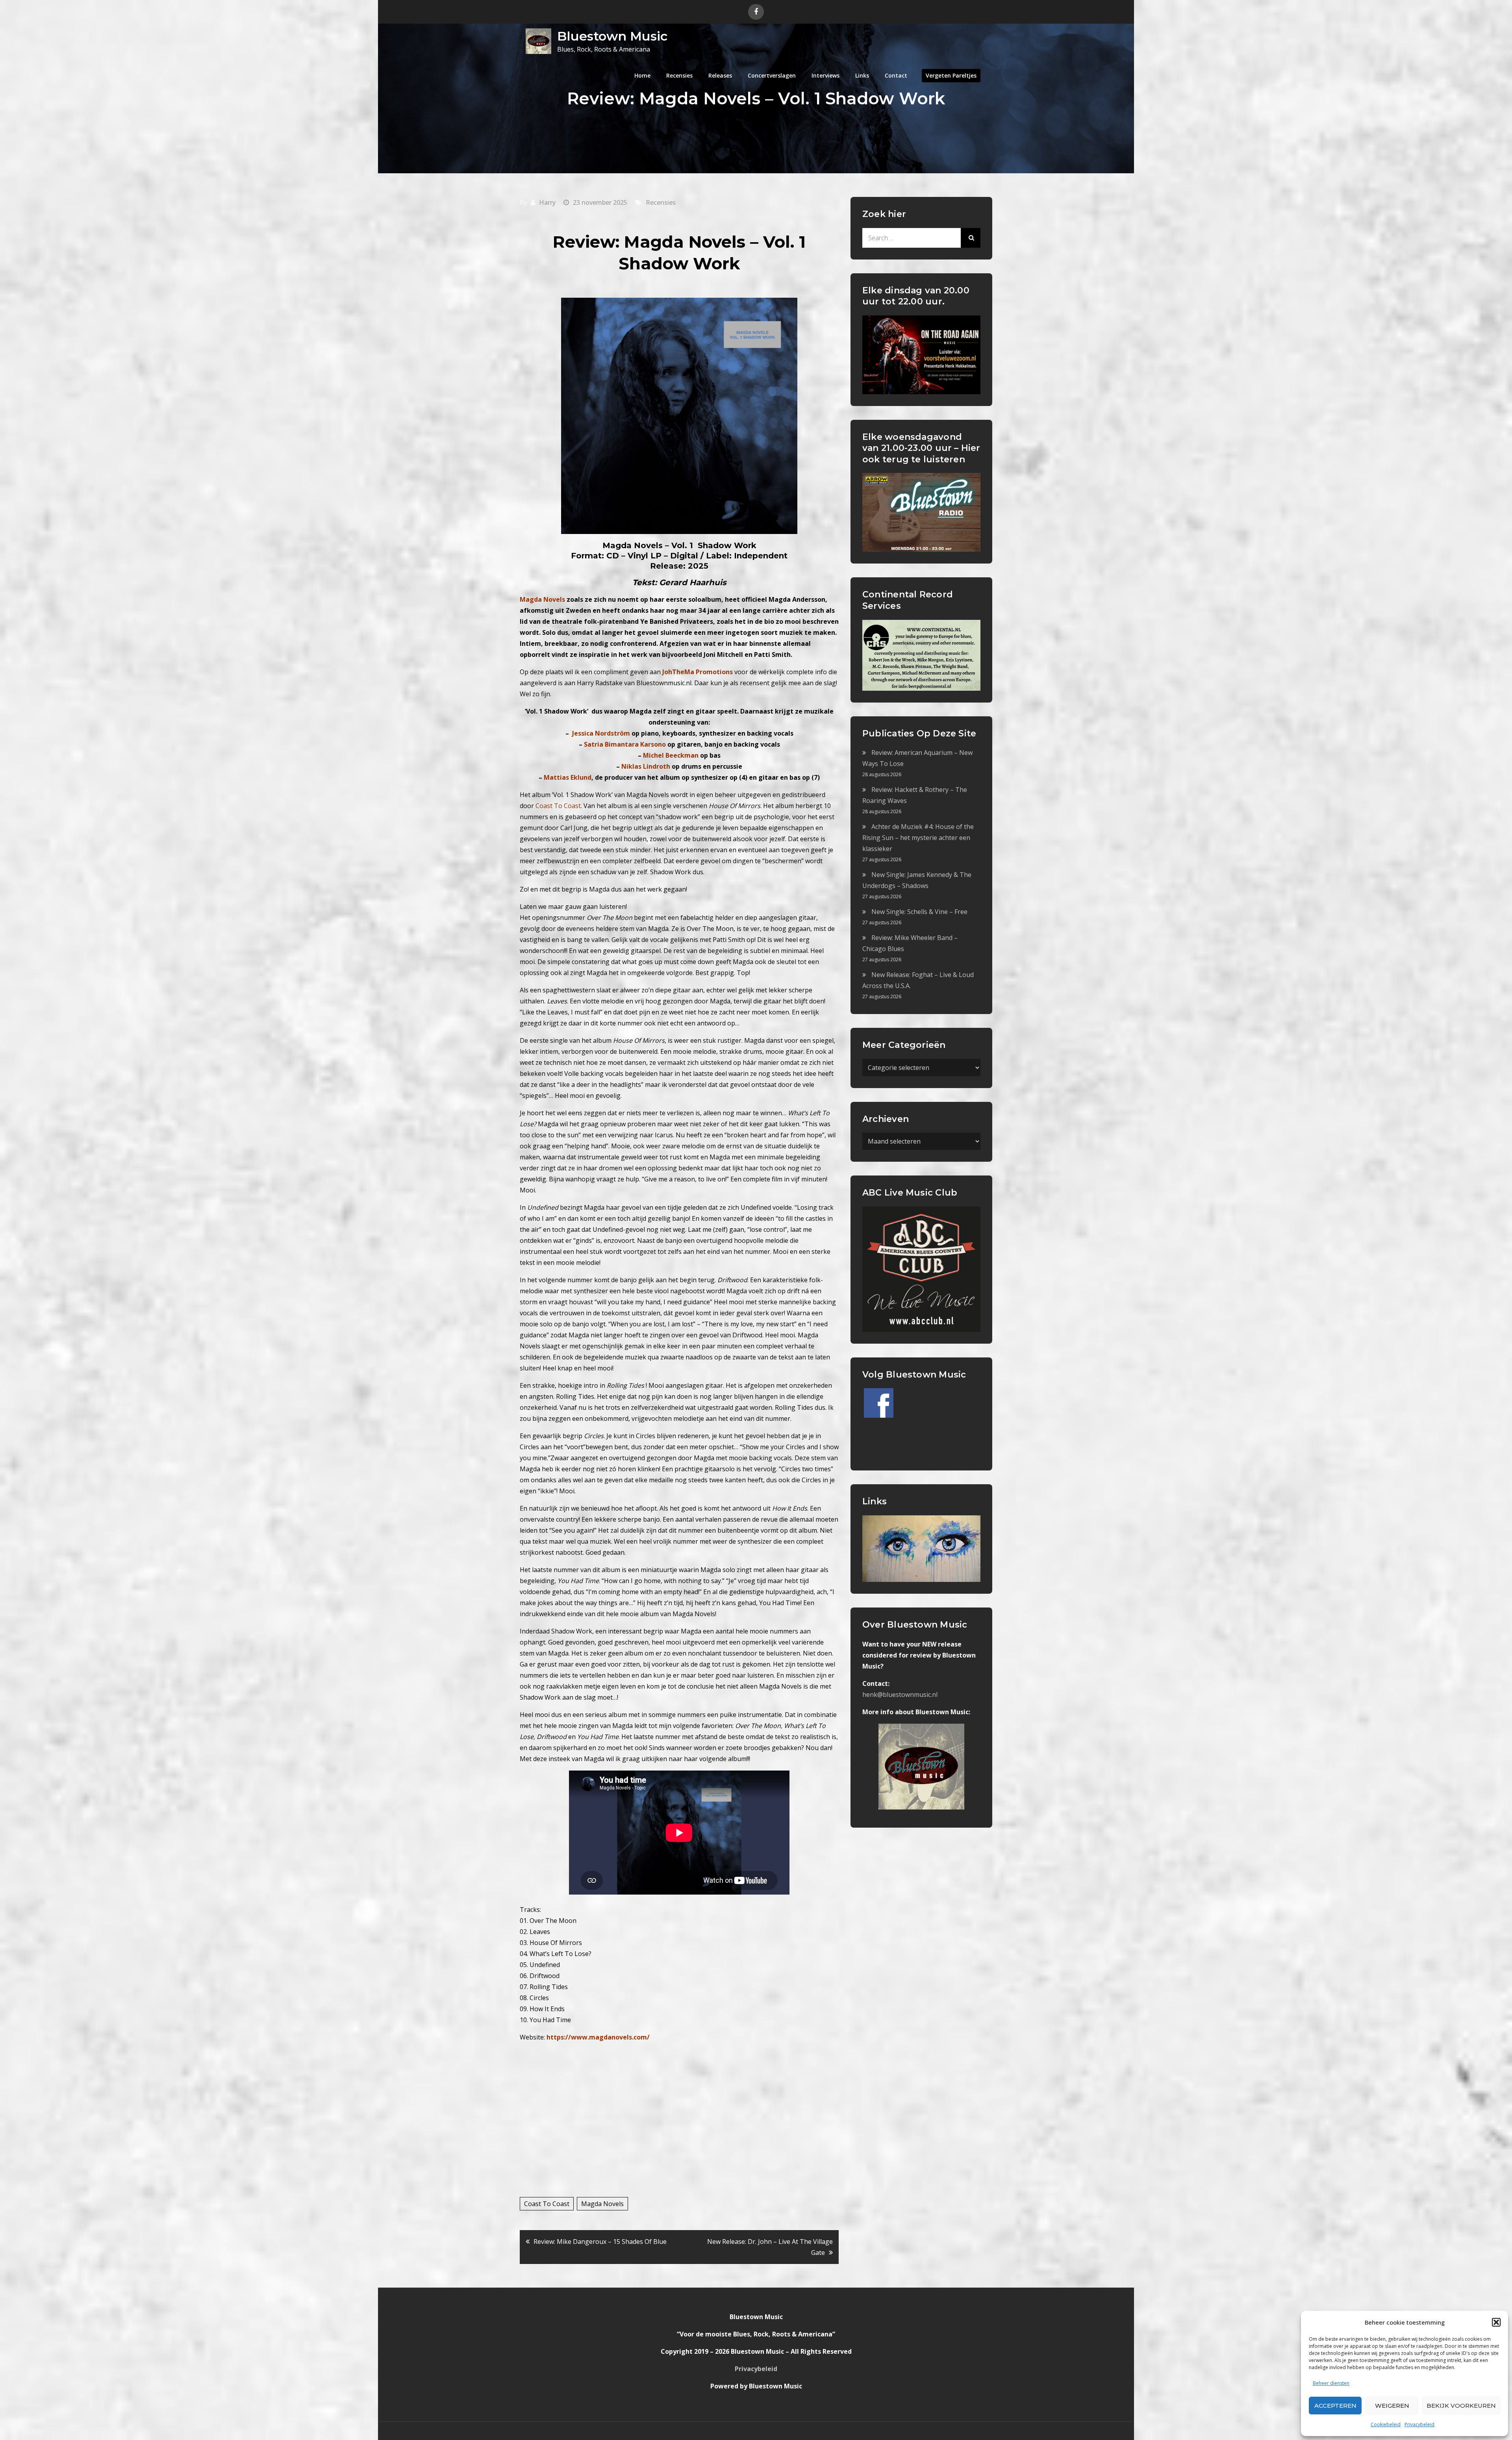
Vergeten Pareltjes (951, 75)
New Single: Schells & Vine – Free (919, 912)
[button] (1496, 2322)
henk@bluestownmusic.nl (900, 1695)
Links (862, 75)
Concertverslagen (772, 75)
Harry (547, 202)
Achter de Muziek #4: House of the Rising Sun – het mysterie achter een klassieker (918, 838)
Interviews (825, 75)
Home (642, 75)
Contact (896, 75)
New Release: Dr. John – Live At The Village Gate (770, 2247)
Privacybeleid (1419, 2424)
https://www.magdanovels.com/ (598, 2037)
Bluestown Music (612, 36)
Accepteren (1335, 2406)
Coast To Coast (547, 2204)
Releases (720, 75)
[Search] (971, 238)
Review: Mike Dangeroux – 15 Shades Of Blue (600, 2242)
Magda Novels (602, 2204)
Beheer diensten (1331, 2383)
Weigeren (1392, 2406)
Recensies (679, 75)
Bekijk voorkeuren (1461, 2406)
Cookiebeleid (1386, 2424)
